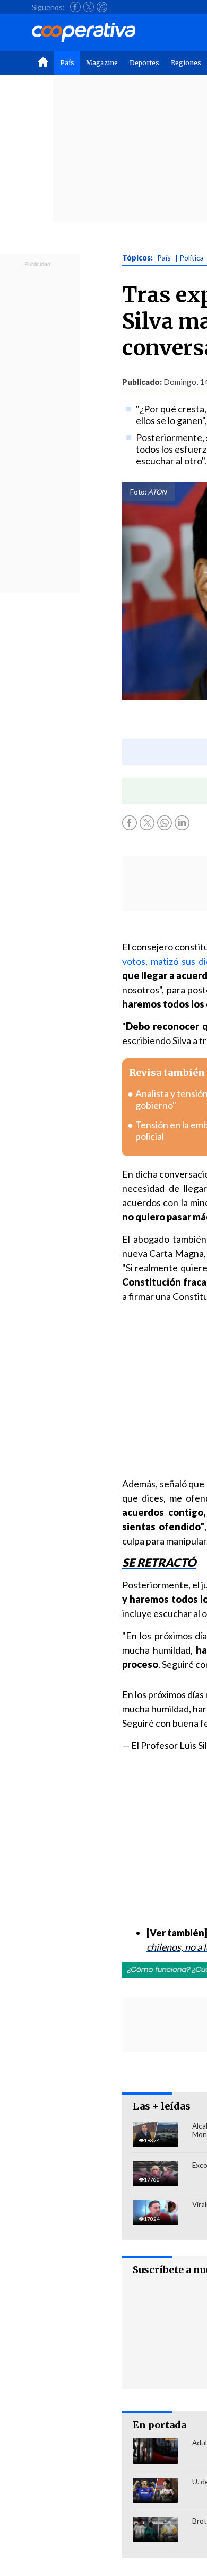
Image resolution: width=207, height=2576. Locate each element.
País (67, 63)
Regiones (186, 63)
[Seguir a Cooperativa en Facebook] (75, 7)
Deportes (144, 63)
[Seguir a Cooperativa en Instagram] (102, 7)
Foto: (138, 492)
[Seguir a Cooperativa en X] (89, 7)
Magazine (102, 63)
